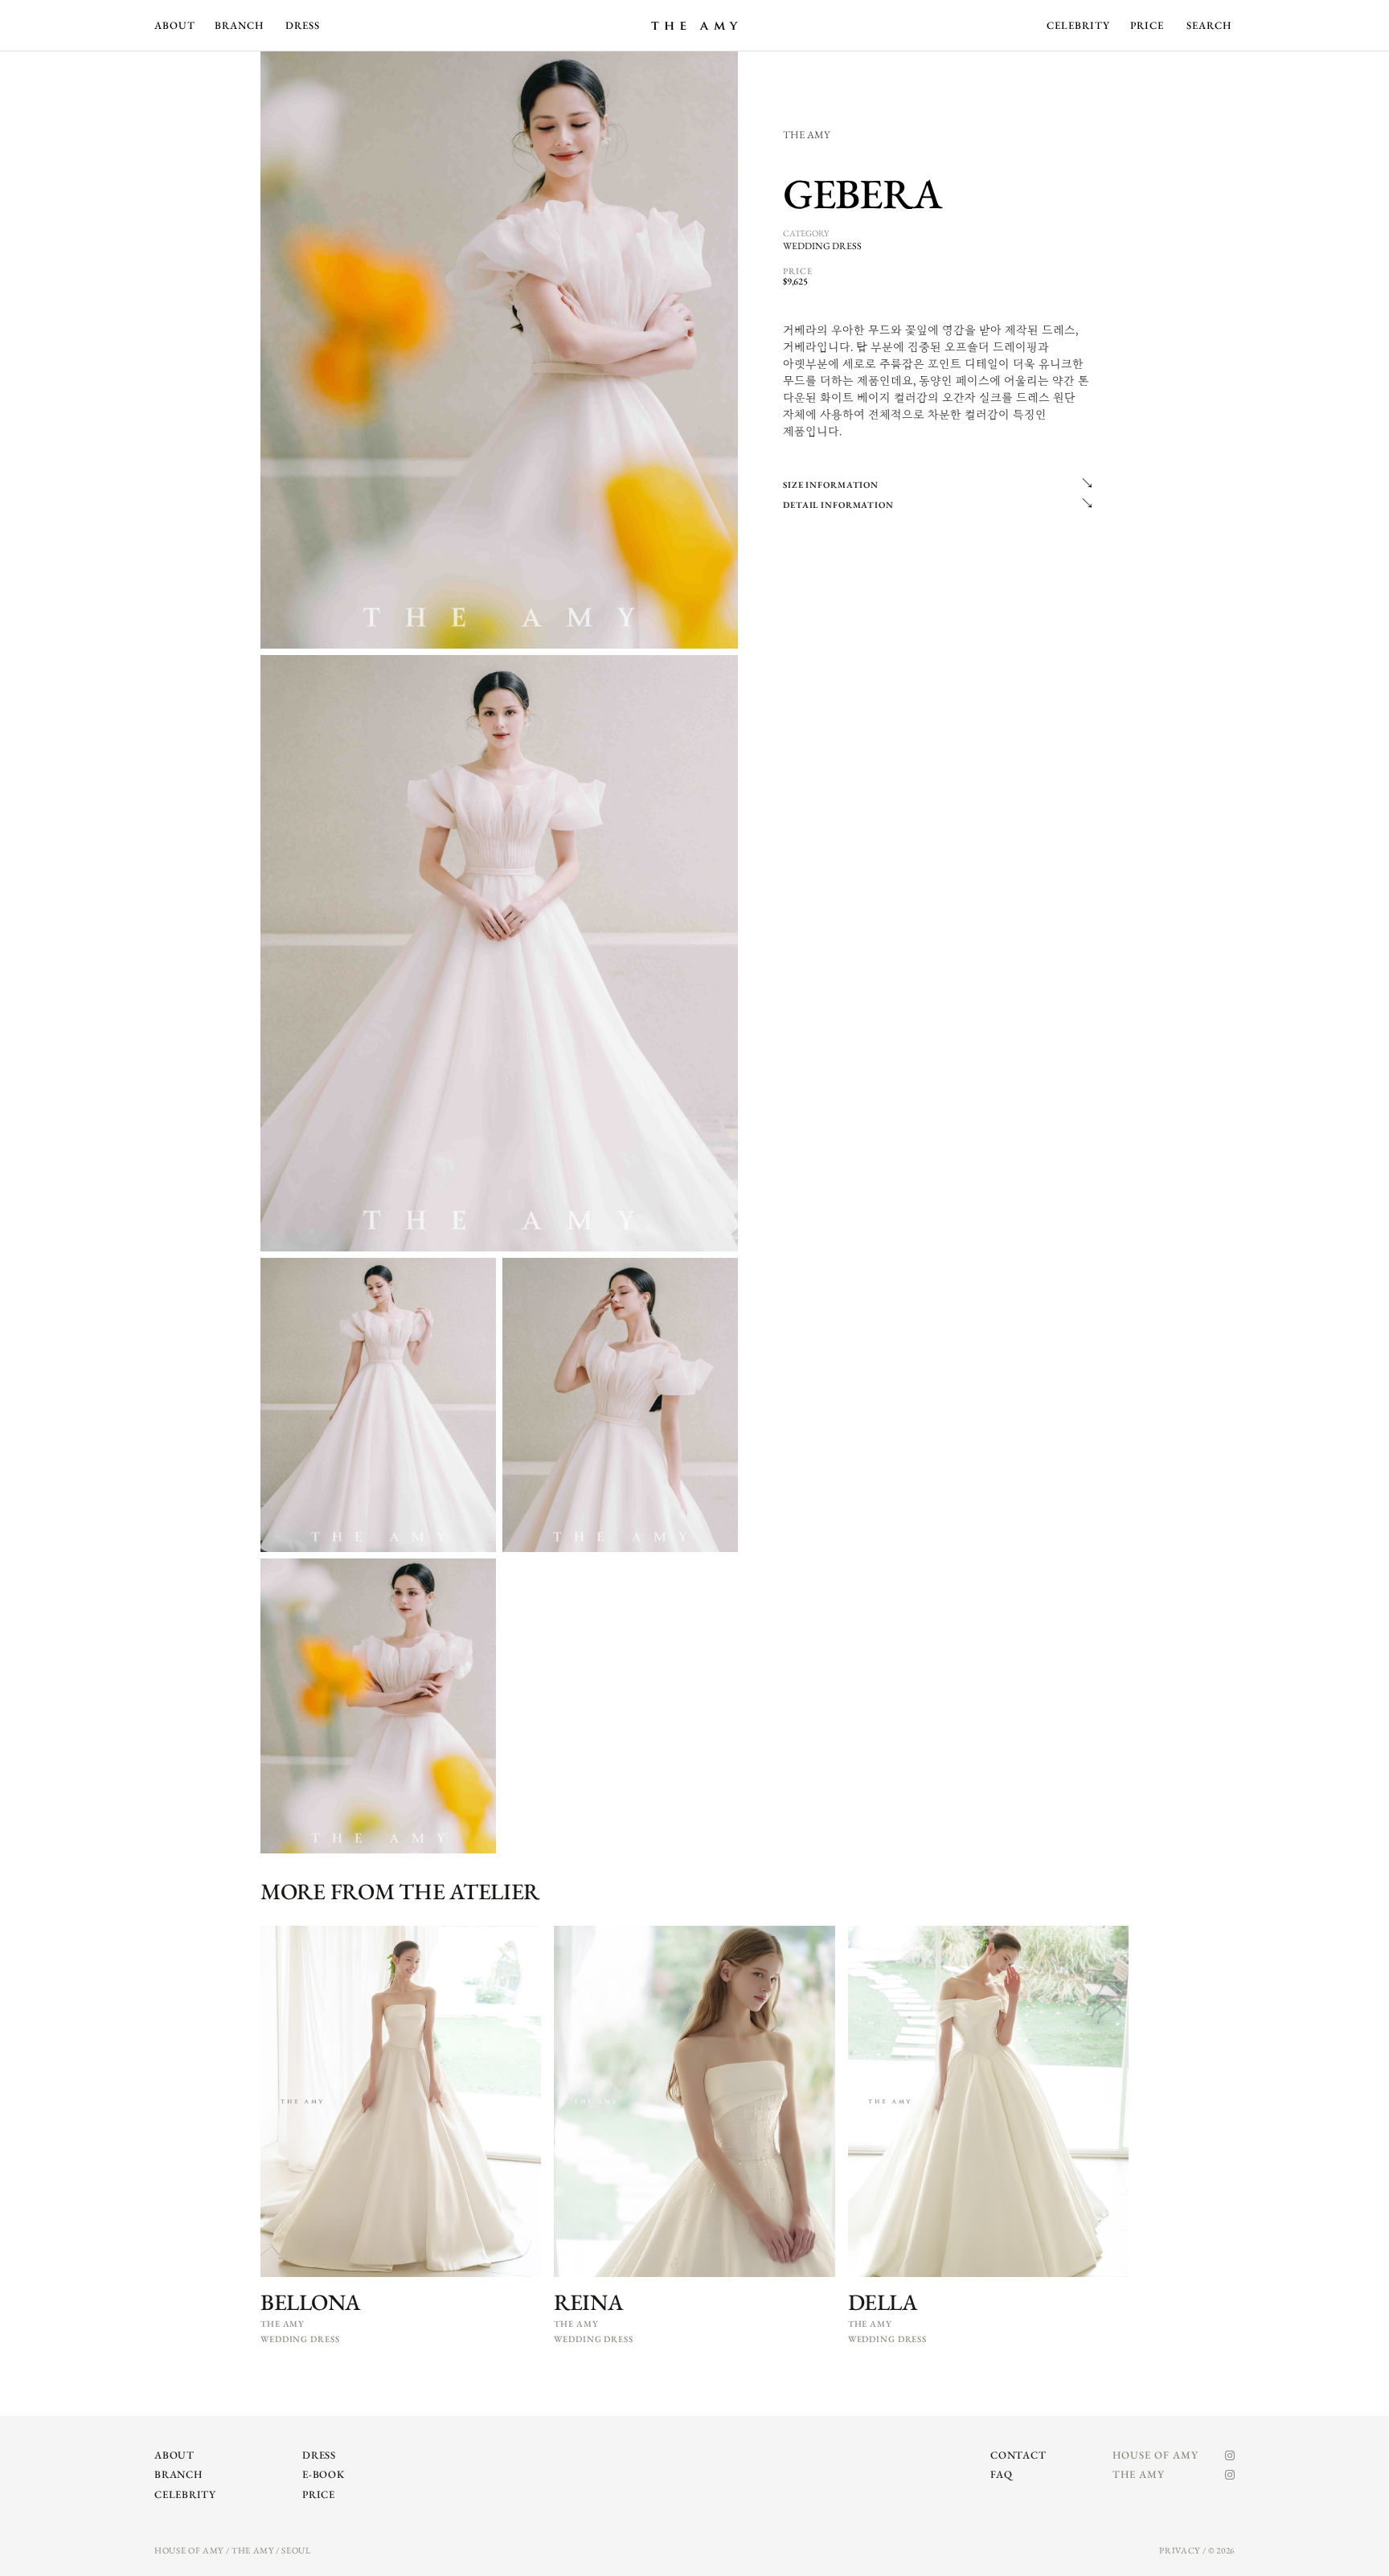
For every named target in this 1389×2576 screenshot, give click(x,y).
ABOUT (175, 25)
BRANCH (239, 25)
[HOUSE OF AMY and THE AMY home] (694, 26)
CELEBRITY (1078, 25)
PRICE (1147, 25)
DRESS (303, 25)
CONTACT (1018, 2455)
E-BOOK (324, 2474)
